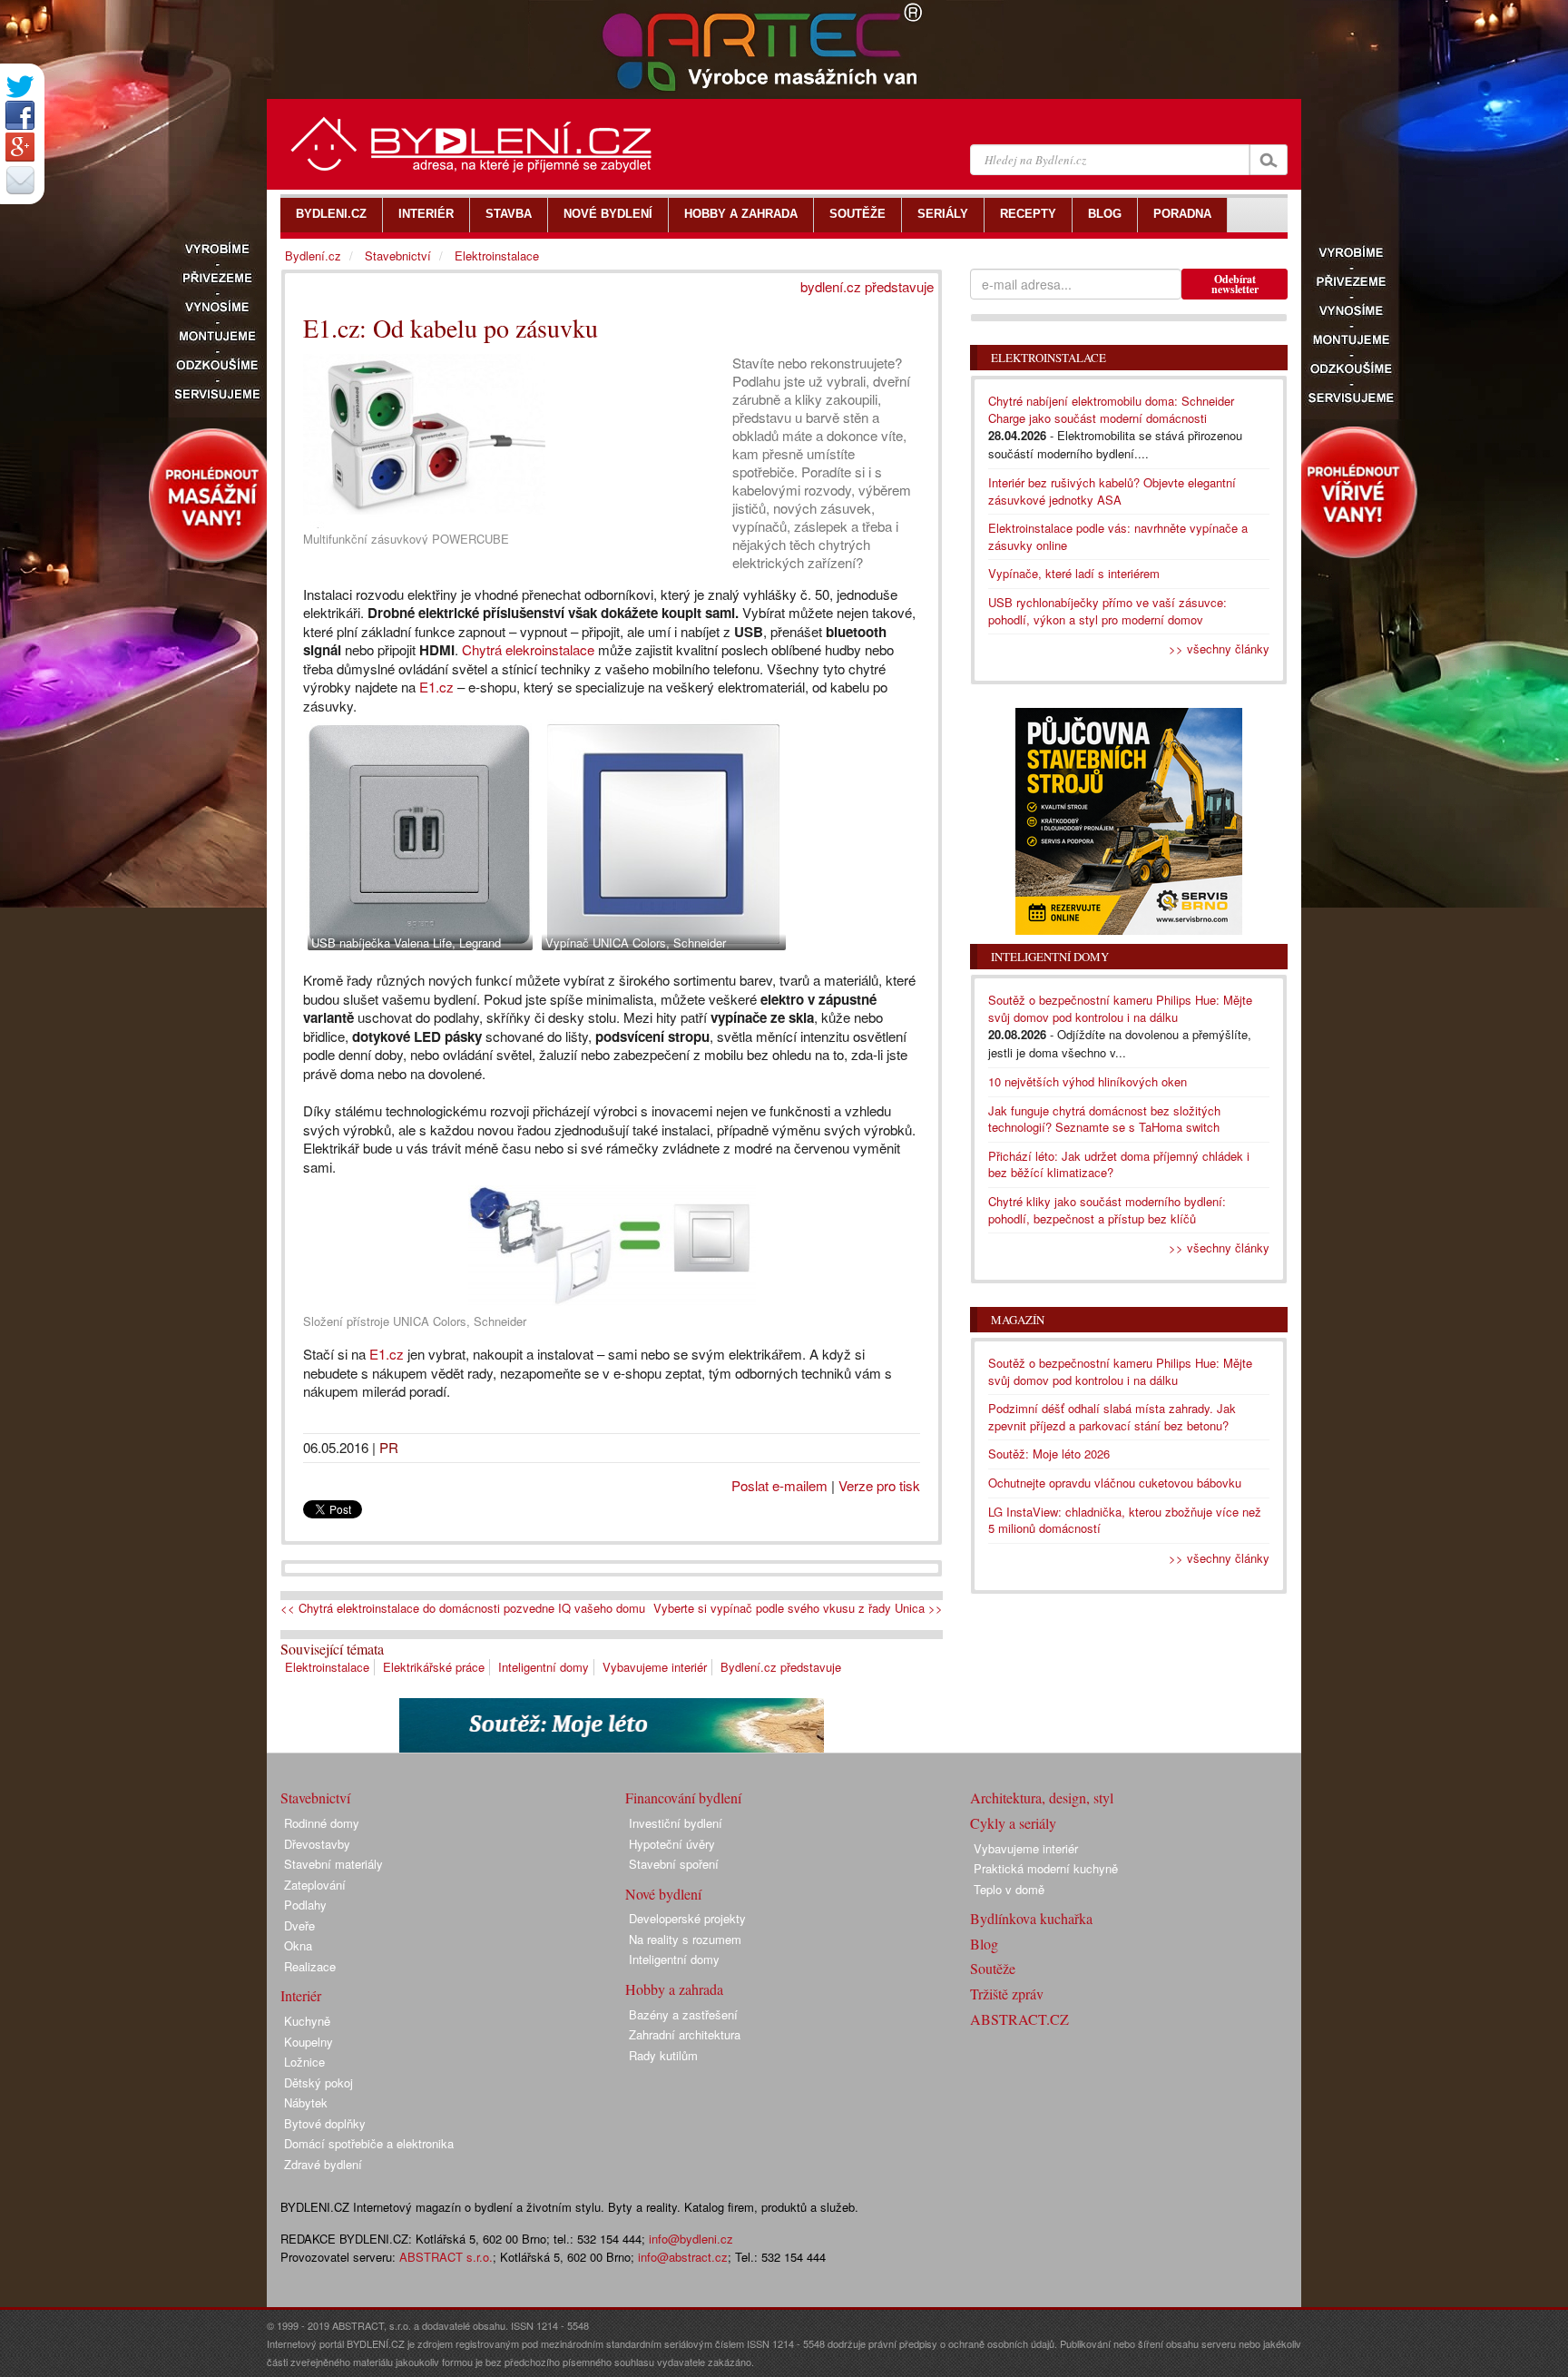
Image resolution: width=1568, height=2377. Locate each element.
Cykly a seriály (1013, 1823)
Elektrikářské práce (434, 1667)
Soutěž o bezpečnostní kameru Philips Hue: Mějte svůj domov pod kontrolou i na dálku (1120, 1008)
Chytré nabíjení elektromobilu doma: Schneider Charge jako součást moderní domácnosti (1111, 409)
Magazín (1018, 1320)
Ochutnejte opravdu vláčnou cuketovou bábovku (1115, 1483)
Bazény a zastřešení (683, 2014)
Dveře (299, 1925)
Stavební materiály (333, 1864)
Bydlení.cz (313, 255)
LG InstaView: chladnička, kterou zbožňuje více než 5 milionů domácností (1125, 1520)
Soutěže (993, 1968)
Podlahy (305, 1905)
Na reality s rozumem (685, 1939)
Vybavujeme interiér (655, 1667)
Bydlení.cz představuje (781, 1667)
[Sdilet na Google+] (20, 147)
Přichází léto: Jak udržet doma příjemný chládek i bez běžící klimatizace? (1119, 1164)
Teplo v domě (1009, 1889)
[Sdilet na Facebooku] (20, 115)
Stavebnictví (398, 255)
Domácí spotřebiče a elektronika (369, 2143)
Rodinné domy (322, 1823)
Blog (984, 1944)
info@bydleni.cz (691, 2239)
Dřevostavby (317, 1844)
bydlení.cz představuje (867, 286)
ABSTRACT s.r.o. (446, 2257)
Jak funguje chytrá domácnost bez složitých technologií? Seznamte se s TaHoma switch (1104, 1119)
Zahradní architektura (685, 2034)
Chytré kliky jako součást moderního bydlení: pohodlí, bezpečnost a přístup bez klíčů (1107, 1210)
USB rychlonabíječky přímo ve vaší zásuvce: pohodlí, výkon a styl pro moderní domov (1107, 611)
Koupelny (309, 2042)
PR (389, 1447)
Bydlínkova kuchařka (1031, 1918)
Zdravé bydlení (323, 2164)
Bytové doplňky (325, 2123)
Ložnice (304, 2062)
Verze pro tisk (879, 1485)
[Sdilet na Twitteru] (20, 87)
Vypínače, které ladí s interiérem (1074, 573)
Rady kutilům (663, 2055)
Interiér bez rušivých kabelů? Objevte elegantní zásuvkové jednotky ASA (1112, 491)
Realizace (310, 1966)
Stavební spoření (674, 1864)
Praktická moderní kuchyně (1046, 1868)
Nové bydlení (663, 1894)
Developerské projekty (687, 1918)
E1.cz (436, 687)
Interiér (301, 1995)
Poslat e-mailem (779, 1485)
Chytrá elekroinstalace (528, 649)
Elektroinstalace (327, 1667)
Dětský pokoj (318, 2082)
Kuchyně (307, 2021)
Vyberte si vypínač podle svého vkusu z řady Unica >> (798, 1608)
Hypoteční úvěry (672, 1844)
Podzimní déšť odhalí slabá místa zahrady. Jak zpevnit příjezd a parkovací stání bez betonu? (1112, 1417)
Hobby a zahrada (674, 1989)
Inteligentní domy (544, 1667)
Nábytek (306, 2102)
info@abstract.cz (683, 2257)
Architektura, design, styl (1042, 1797)
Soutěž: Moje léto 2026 (1049, 1454)
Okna (298, 1945)
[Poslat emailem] (20, 180)
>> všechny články (1219, 648)
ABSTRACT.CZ (1019, 2019)
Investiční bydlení (676, 1823)
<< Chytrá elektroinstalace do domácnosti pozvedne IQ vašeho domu (463, 1608)
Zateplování (315, 1885)
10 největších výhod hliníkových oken (1088, 1081)
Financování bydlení (683, 1797)
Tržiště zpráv (1007, 1994)
